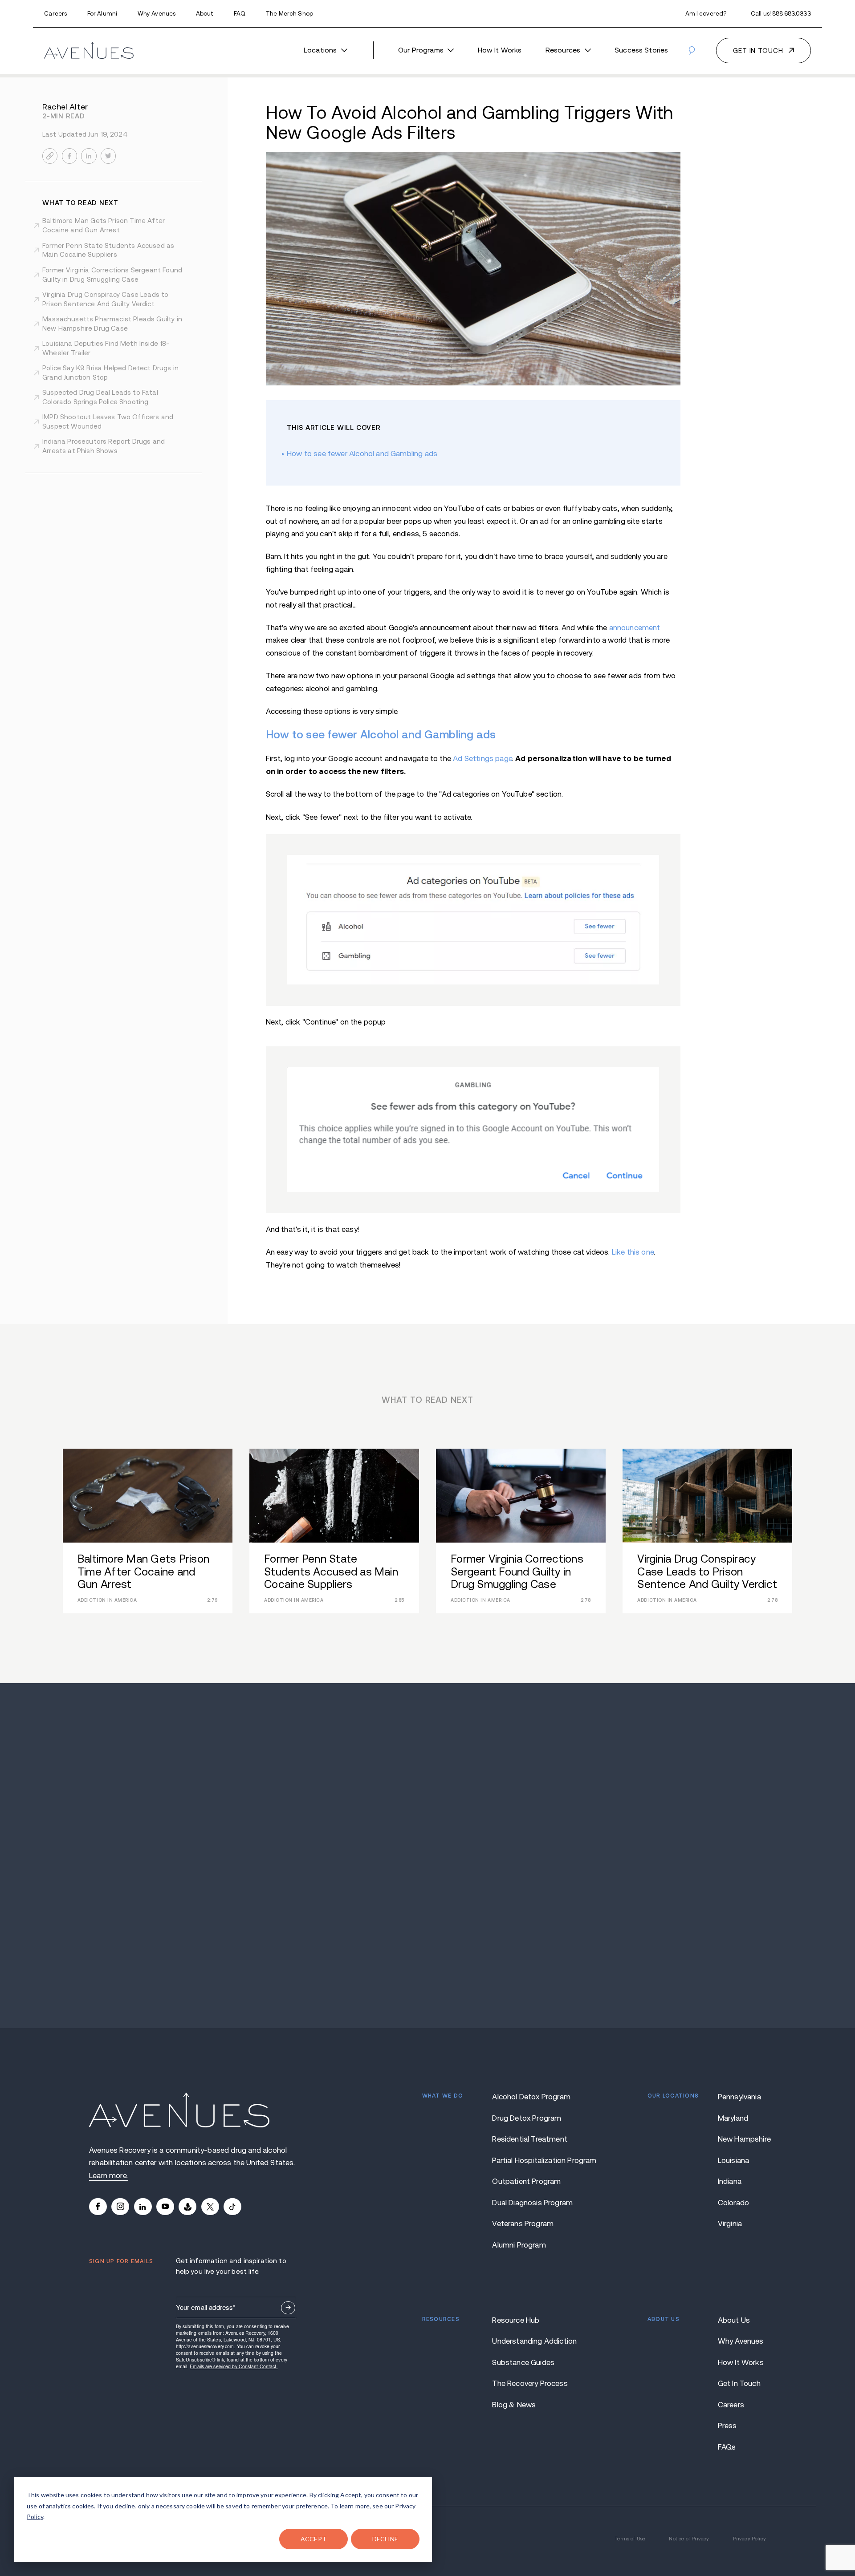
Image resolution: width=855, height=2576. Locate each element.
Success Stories (641, 50)
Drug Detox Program (527, 2118)
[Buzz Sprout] (187, 2207)
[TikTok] (232, 2207)
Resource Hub (516, 2320)
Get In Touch (739, 2384)
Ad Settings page (482, 759)
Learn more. (108, 2176)
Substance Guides (523, 2363)
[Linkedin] (143, 2207)
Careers (55, 14)
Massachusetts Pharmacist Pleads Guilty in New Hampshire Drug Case (112, 324)
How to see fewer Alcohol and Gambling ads (362, 454)
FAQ (240, 14)
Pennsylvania (739, 2097)
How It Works (500, 50)
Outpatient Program (526, 2181)
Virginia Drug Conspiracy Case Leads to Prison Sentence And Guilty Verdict (106, 299)
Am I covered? (706, 14)
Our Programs (421, 50)
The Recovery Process (530, 2384)
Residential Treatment (530, 2139)
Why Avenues (157, 14)
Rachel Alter (65, 107)
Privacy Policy (749, 2539)
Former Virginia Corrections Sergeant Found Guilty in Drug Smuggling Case (112, 275)
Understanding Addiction (534, 2341)
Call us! (781, 14)
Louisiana (734, 2161)
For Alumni (102, 14)
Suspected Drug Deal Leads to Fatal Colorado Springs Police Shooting (100, 397)
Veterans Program (523, 2224)
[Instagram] (120, 2207)
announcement (635, 628)
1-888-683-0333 (427, 1865)
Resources (563, 50)
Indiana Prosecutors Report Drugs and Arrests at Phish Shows (104, 446)
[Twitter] (210, 2207)
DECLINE (385, 2539)
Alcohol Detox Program (531, 2097)
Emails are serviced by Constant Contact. (234, 2366)
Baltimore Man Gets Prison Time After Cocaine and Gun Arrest (104, 225)
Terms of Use (630, 2539)
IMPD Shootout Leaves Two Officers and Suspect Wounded (108, 421)
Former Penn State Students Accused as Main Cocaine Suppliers (108, 250)
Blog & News (514, 2405)
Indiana (730, 2181)
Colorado (733, 2203)
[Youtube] (165, 2207)
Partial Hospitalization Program (535, 2161)
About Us (734, 2320)
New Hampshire (742, 2139)
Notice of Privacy (689, 2539)
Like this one (633, 1252)
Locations (320, 50)
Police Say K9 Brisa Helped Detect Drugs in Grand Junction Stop (110, 373)
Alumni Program (519, 2245)
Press (727, 2426)
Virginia (730, 2224)
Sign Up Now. (288, 2308)
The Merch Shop (289, 14)
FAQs (727, 2447)
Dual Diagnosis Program (532, 2203)
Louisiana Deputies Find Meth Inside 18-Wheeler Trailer (106, 348)
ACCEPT (313, 2539)
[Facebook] (98, 2207)
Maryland (733, 2118)
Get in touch (758, 51)
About (205, 14)
